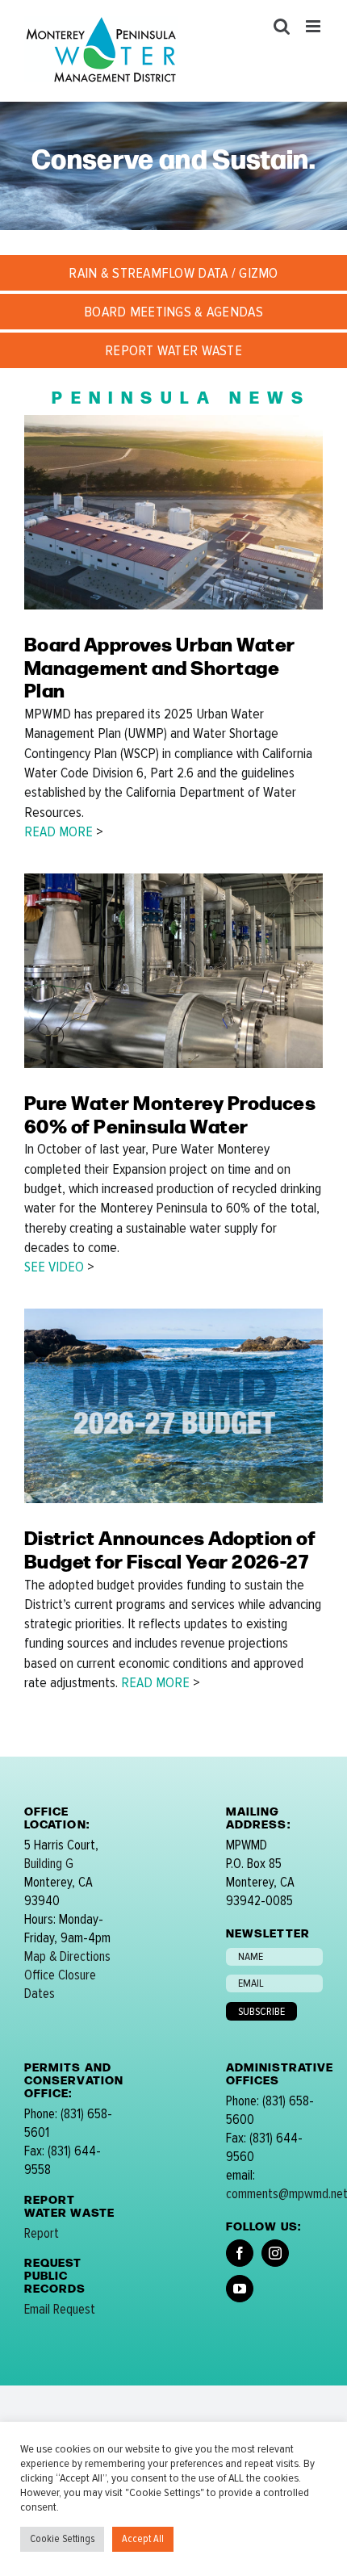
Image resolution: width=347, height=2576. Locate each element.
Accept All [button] (143, 2539)
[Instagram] (275, 2253)
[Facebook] (240, 2253)
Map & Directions (67, 1956)
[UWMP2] (173, 421)
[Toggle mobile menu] (314, 26)
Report (42, 2233)
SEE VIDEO (54, 1267)
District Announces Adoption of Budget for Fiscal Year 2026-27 (170, 1548)
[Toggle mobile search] (282, 26)
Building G (49, 1864)
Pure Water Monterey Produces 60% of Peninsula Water (170, 1113)
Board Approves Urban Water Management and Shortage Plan (159, 666)
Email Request (60, 2309)
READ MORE (59, 831)
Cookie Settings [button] (62, 2539)
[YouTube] (240, 2289)
